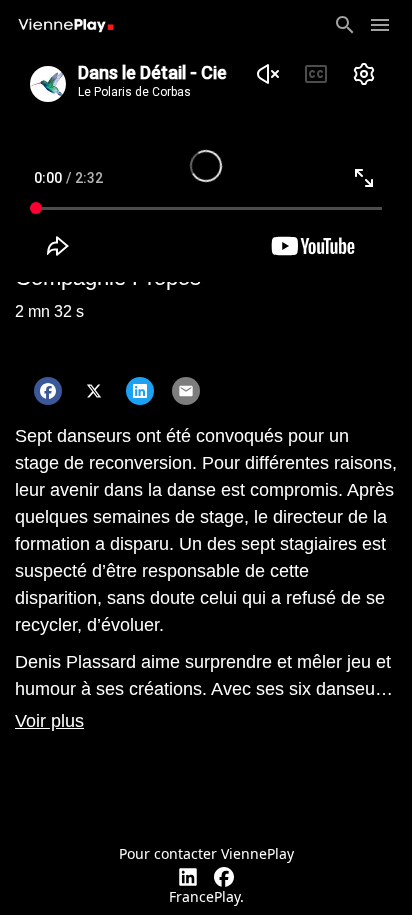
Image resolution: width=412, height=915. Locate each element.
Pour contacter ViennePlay (206, 853)
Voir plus (49, 721)
